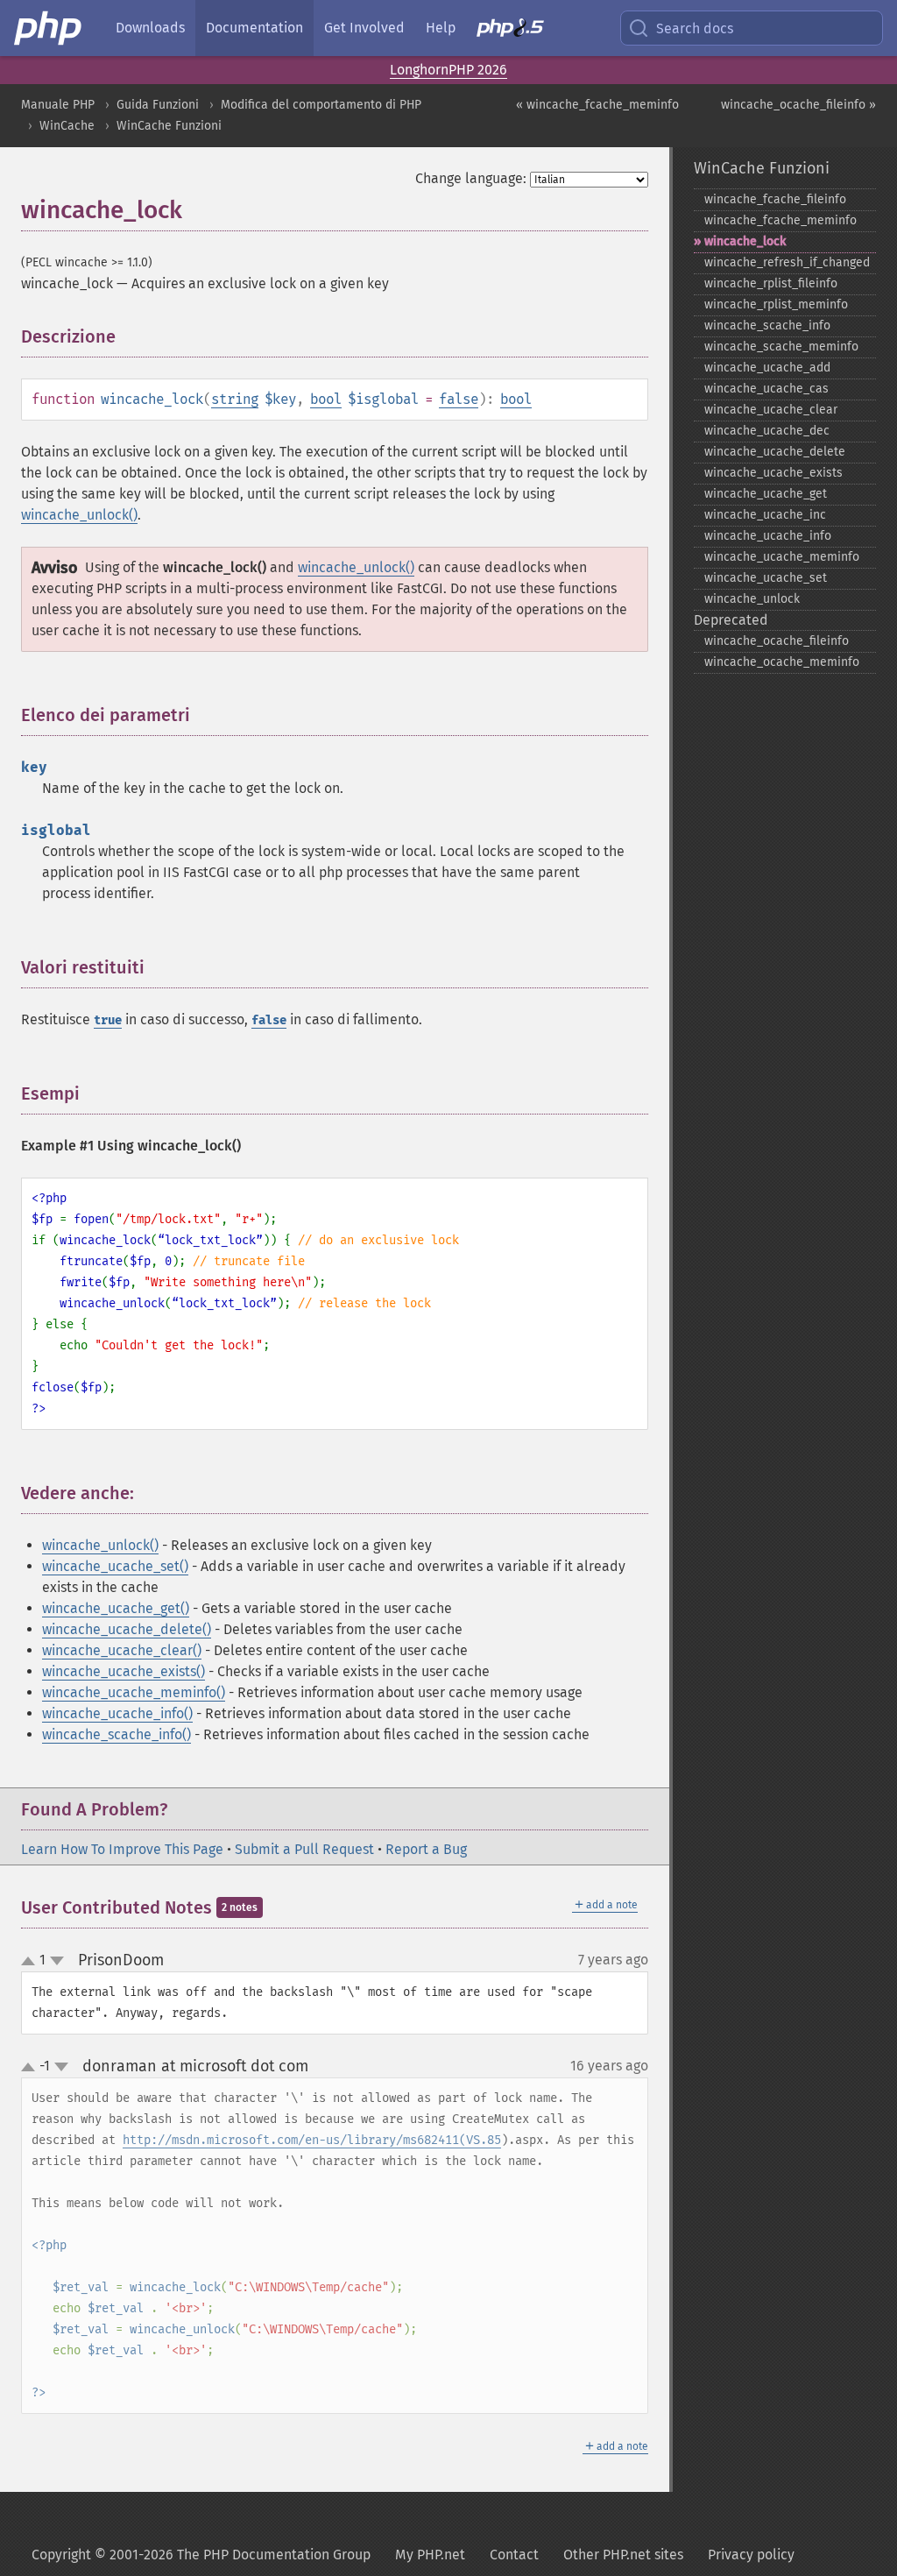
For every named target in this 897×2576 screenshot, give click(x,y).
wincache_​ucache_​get (766, 494)
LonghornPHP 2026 (448, 70)
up (32, 1962)
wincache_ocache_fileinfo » (798, 105)
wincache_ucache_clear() (122, 1650)
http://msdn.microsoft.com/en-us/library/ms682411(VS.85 (312, 2140)
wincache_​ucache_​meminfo (782, 557)
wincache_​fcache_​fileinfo (775, 199)
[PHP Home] (49, 28)
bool (326, 399)
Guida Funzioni (158, 105)
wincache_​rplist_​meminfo (776, 304)
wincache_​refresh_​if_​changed (787, 262)
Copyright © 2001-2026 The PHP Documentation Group (201, 2555)
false (459, 399)
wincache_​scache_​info (767, 326)
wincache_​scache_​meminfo (781, 347)
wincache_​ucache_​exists (773, 473)
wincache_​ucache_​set (766, 578)
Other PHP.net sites (623, 2555)
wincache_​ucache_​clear (771, 410)
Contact (514, 2555)
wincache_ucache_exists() (124, 1671)
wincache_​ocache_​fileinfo (777, 641)
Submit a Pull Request (304, 1849)
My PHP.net (430, 2555)
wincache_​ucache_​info (768, 536)
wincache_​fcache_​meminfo (780, 220)
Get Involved (364, 28)
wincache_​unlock (752, 599)
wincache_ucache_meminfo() (134, 1692)
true (108, 1020)
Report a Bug (426, 1849)
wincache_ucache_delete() (127, 1629)
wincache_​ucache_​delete (775, 452)
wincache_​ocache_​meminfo (782, 662)
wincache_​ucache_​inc (765, 515)
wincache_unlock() (79, 515)
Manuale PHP (58, 105)
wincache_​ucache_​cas (766, 389)
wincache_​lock (745, 241)
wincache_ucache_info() (117, 1713)
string (235, 399)
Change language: (471, 178)
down (57, 1961)
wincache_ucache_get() (116, 1608)
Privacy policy (751, 2555)
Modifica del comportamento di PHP (321, 105)
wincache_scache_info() (117, 1734)
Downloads (150, 28)
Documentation (254, 28)
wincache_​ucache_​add (767, 368)
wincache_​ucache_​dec (767, 431)
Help (441, 28)
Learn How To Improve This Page (122, 1849)
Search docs (695, 28)
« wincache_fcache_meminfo (597, 105)
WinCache (67, 126)
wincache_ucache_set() (115, 1566)
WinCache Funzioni (169, 126)
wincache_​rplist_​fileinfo (771, 283)
